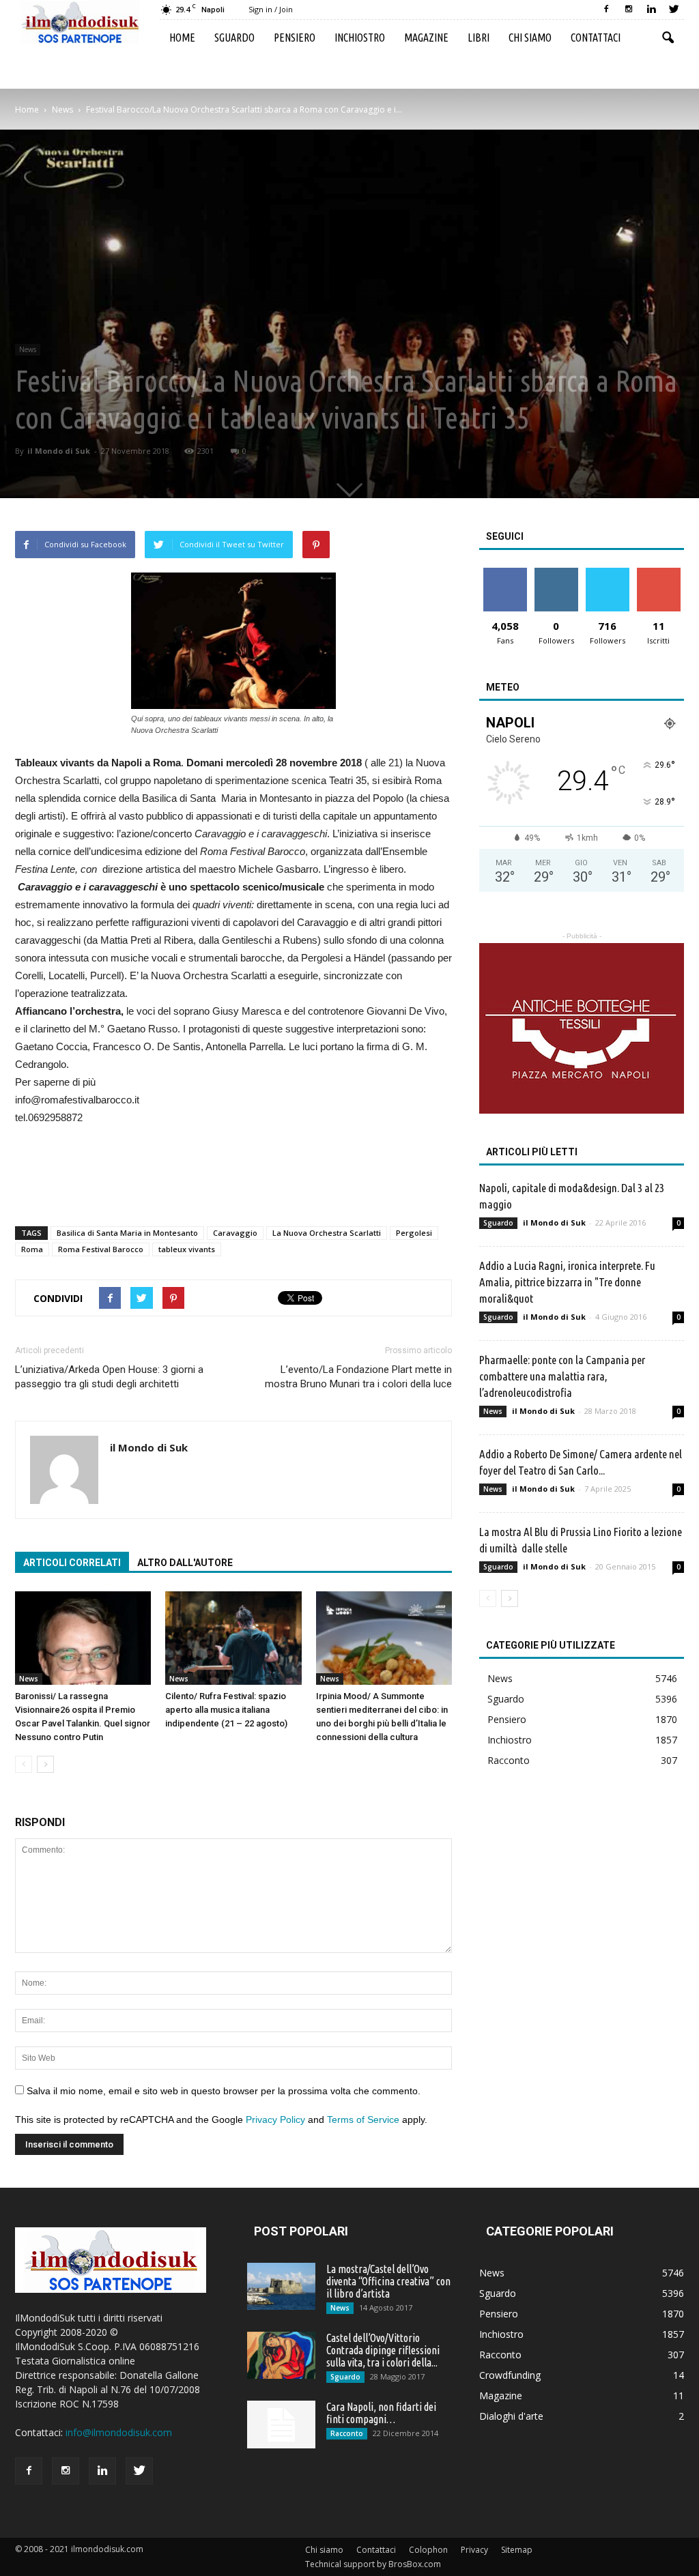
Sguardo (234, 38)
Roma (32, 1249)
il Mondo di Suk (59, 451)
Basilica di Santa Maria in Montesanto (127, 1233)
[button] (668, 38)
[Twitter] (674, 10)
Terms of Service (363, 2119)
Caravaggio (235, 1233)
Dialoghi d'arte (511, 2416)
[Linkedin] (651, 10)
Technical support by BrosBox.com (373, 2564)
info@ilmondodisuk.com (119, 2432)
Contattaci (596, 38)
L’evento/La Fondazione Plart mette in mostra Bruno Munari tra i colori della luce (358, 1377)
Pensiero (295, 38)
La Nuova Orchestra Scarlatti (327, 1233)
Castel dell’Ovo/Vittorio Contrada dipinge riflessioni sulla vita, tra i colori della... (383, 2350)
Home (182, 38)
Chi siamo (530, 38)
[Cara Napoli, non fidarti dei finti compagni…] (281, 2425)
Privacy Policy (275, 2119)
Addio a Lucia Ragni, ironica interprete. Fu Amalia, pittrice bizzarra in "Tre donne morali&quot (567, 1282)
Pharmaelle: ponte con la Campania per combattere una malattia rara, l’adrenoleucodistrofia (562, 1376)
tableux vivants (187, 1249)
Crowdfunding (510, 2375)
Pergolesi (414, 1233)
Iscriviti (658, 573)
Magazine (426, 38)
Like (505, 573)
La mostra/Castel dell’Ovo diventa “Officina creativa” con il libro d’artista (388, 2281)
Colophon (428, 2550)
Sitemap (517, 2550)
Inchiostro (360, 38)
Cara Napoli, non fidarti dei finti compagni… (381, 2413)
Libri (479, 38)
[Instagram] (629, 10)
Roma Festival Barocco (101, 1249)
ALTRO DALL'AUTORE (185, 1563)
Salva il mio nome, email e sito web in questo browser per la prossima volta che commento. (224, 2091)
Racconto (509, 1760)
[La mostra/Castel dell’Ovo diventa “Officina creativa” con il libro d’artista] (281, 2286)
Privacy (474, 2550)
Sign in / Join (271, 9)
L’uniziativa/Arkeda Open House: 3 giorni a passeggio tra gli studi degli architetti (109, 1377)
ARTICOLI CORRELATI (72, 1563)
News (28, 349)
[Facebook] (606, 10)
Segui (556, 573)
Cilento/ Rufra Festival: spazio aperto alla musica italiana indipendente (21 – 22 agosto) (226, 1710)
